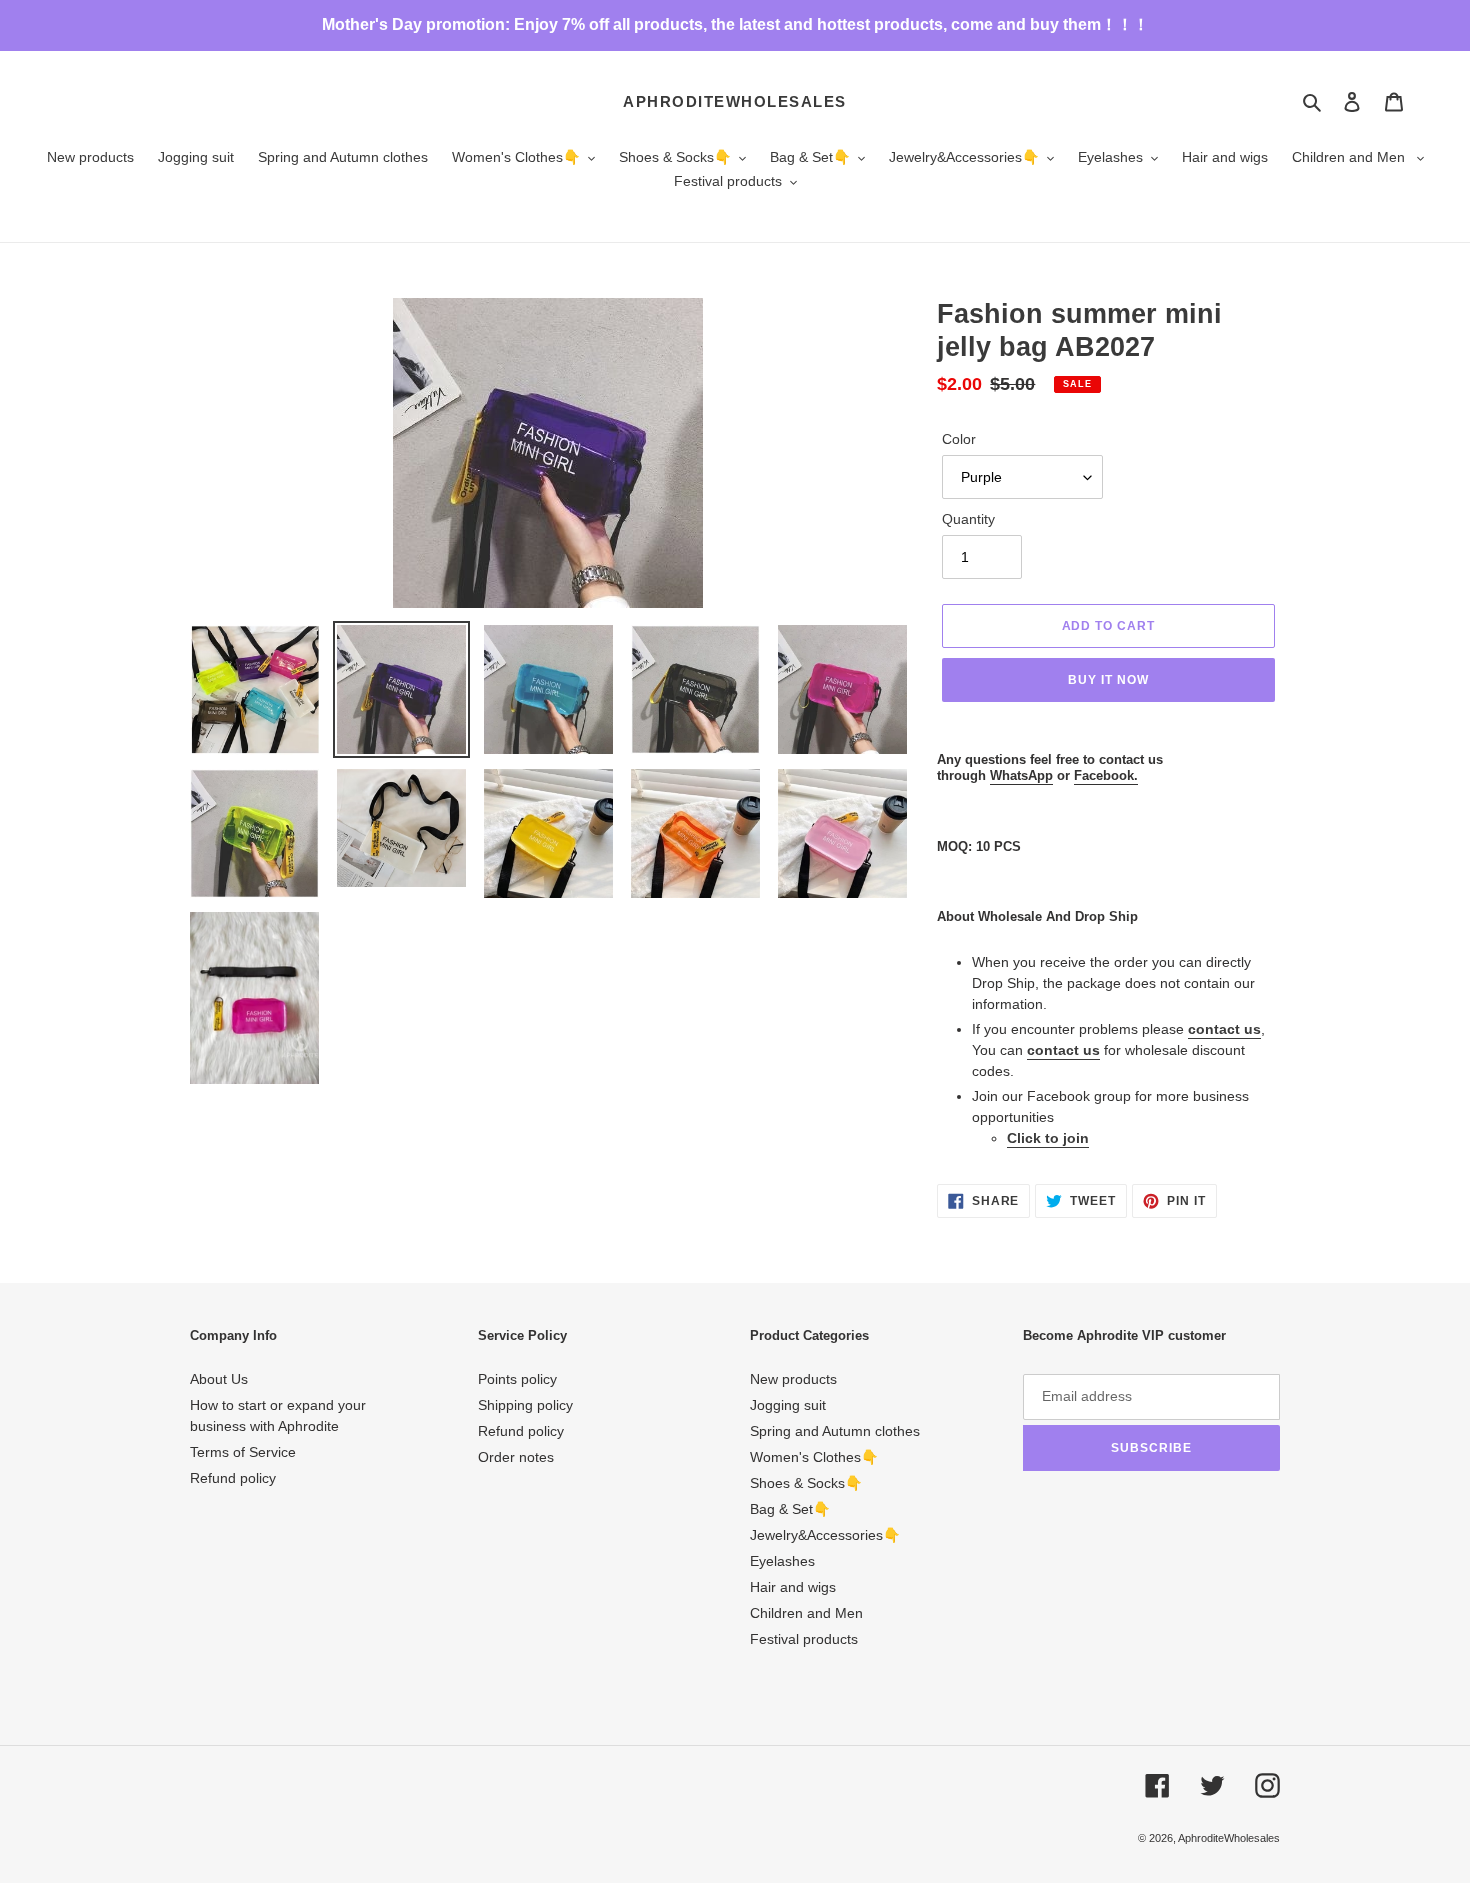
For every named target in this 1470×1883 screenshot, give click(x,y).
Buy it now (1108, 680)
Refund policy (233, 1478)
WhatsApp (1021, 775)
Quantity (968, 519)
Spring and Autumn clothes (835, 1431)
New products (793, 1379)
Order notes (516, 1457)
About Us (219, 1379)
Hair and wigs (793, 1587)
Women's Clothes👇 (814, 1457)
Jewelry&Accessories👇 (825, 1535)
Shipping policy (525, 1405)
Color (959, 439)
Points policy (517, 1379)
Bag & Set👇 (790, 1509)
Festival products (804, 1639)
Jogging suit (788, 1405)
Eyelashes (782, 1561)
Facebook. (1106, 775)
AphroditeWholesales (735, 101)
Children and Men (806, 1613)
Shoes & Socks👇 (806, 1483)
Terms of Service (243, 1452)
